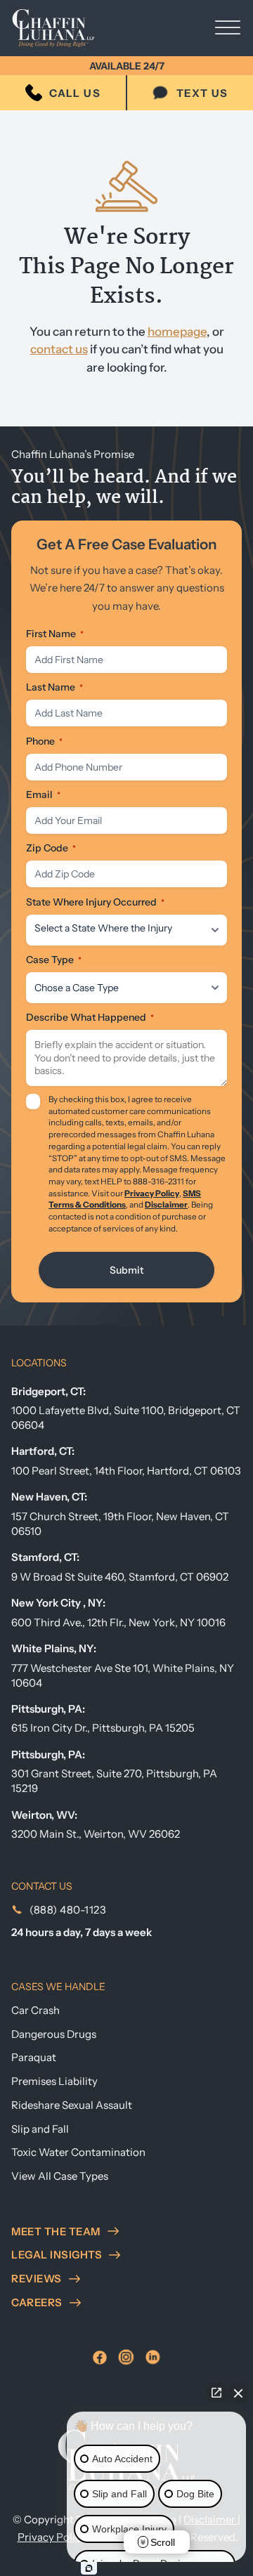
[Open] (228, 28)
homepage (177, 332)
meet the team (56, 2231)
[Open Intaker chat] (89, 2568)
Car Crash (35, 2010)
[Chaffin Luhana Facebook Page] (100, 2358)
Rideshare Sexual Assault (72, 2105)
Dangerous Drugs (54, 2034)
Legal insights (57, 2255)
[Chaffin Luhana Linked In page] (153, 2357)
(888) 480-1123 (68, 1910)
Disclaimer (166, 1205)
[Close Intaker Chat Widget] (238, 2393)
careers (37, 2302)
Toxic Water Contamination (78, 2152)
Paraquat (34, 2057)
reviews (37, 2278)
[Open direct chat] (216, 2393)
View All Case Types (60, 2176)
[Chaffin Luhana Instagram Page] (126, 2357)
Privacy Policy (152, 1194)
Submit (126, 1270)
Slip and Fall (40, 2129)
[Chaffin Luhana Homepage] (64, 28)
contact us (59, 349)
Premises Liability (54, 2081)
